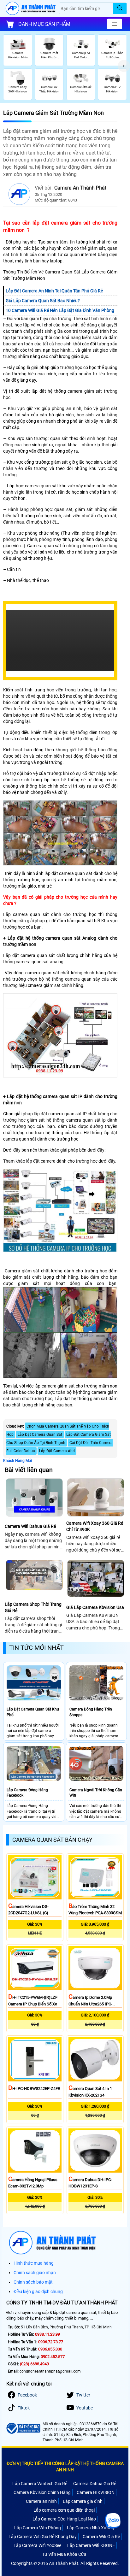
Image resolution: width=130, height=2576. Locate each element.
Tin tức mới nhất (36, 1648)
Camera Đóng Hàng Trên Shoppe (91, 1712)
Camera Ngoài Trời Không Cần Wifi (96, 1793)
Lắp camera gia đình (83, 2501)
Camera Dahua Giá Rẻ (95, 2484)
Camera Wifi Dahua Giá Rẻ (30, 1526)
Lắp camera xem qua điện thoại (64, 2510)
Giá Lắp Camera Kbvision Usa (95, 1607)
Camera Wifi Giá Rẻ (101, 2537)
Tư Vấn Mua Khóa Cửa (64, 2554)
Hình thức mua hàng (34, 2263)
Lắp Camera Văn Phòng (38, 2528)
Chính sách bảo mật (33, 2282)
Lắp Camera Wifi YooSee (37, 2545)
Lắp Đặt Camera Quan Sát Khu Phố (33, 1712)
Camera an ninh (41, 2501)
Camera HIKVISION (96, 2492)
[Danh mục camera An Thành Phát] (115, 24)
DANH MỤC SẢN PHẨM (44, 24)
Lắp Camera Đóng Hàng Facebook (27, 1793)
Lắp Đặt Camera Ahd (57, 1451)
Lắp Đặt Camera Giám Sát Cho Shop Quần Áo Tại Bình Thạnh (59, 1439)
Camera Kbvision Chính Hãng (42, 2492)
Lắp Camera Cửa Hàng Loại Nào (64, 2519)
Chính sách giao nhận (35, 2273)
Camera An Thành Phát (80, 188)
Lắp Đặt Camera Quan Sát (40, 1435)
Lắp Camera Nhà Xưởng (91, 2528)
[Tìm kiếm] (120, 8)
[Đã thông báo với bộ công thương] (23, 2428)
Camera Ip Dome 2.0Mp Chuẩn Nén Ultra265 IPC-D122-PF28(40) (90, 2004)
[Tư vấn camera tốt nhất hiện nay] (124, 66)
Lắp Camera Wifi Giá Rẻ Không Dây (43, 2537)
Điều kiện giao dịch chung (38, 2291)
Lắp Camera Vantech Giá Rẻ (40, 2484)
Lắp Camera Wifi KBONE (91, 2545)
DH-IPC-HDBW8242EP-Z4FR (34, 2089)
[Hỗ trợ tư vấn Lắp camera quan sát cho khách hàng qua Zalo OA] (113, 2521)
